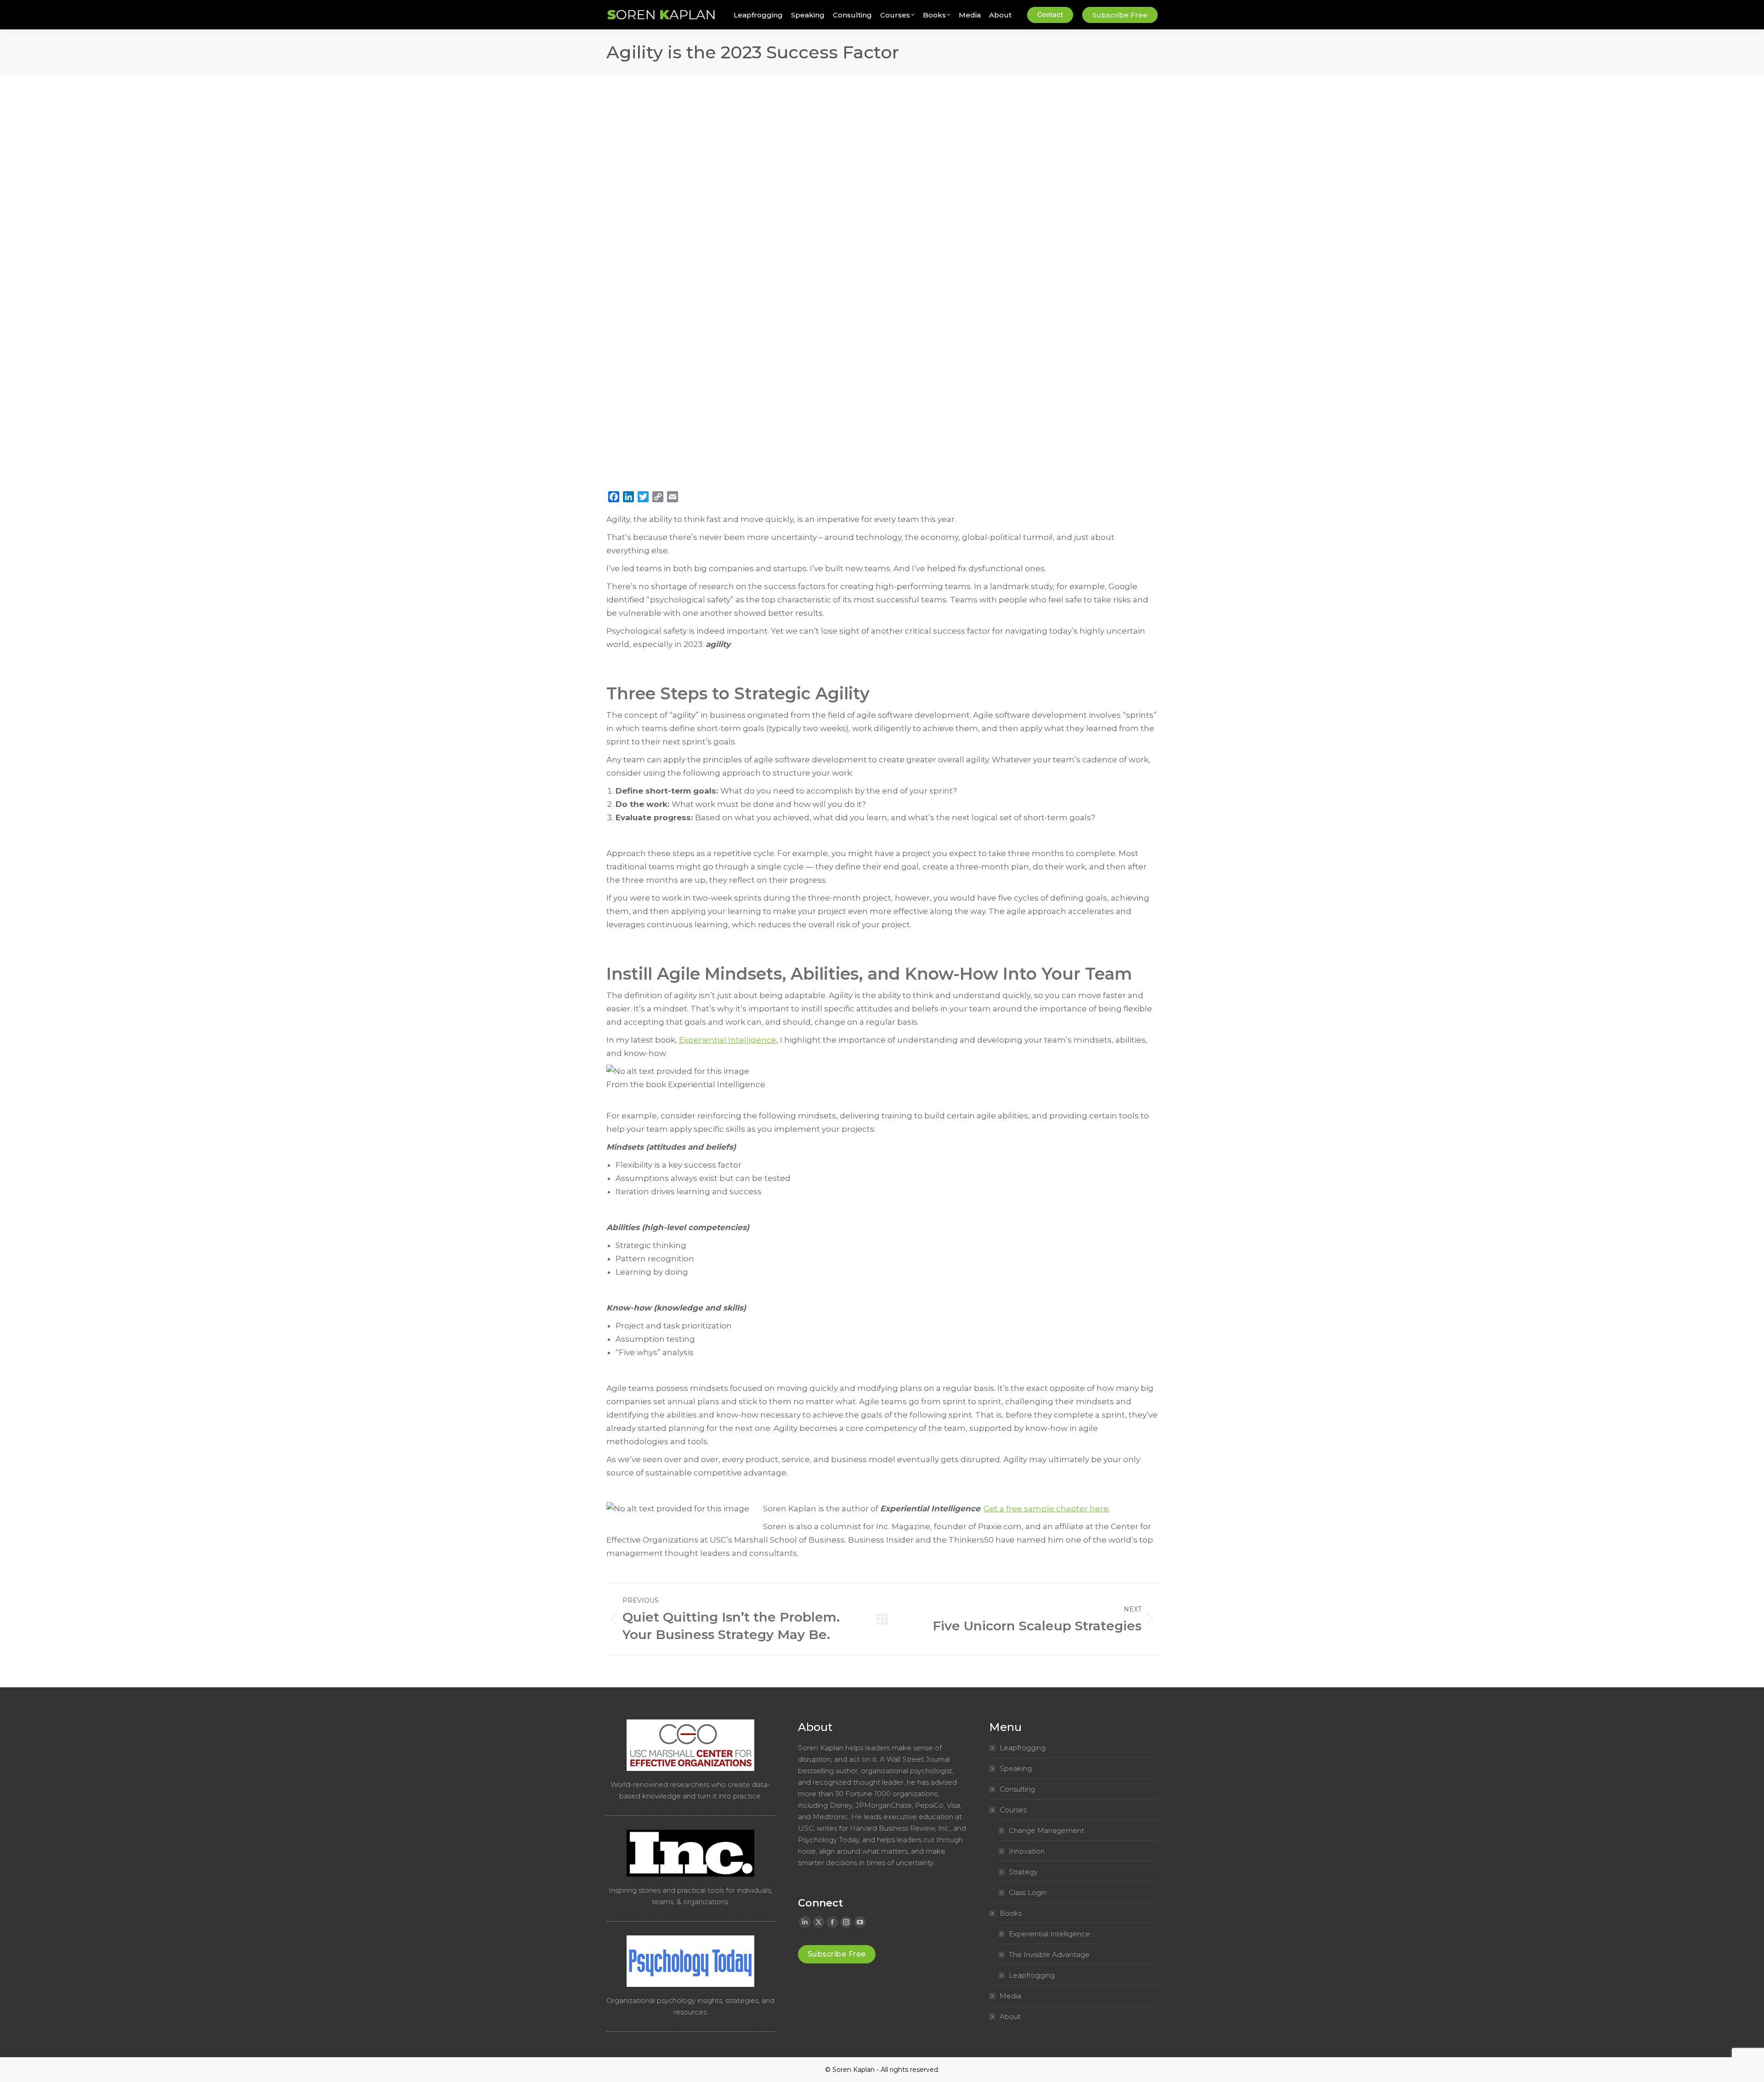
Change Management (1046, 1830)
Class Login (1028, 1892)
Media (1010, 1996)
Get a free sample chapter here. (1047, 1509)
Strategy (1023, 1872)
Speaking (1016, 1768)
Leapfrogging (1023, 1748)
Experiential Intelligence (728, 1040)
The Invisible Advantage (1049, 1954)
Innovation (1027, 1851)
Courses (1013, 1810)
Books (1011, 1913)
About (1010, 2017)
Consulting (1017, 1789)
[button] (137, 8)
